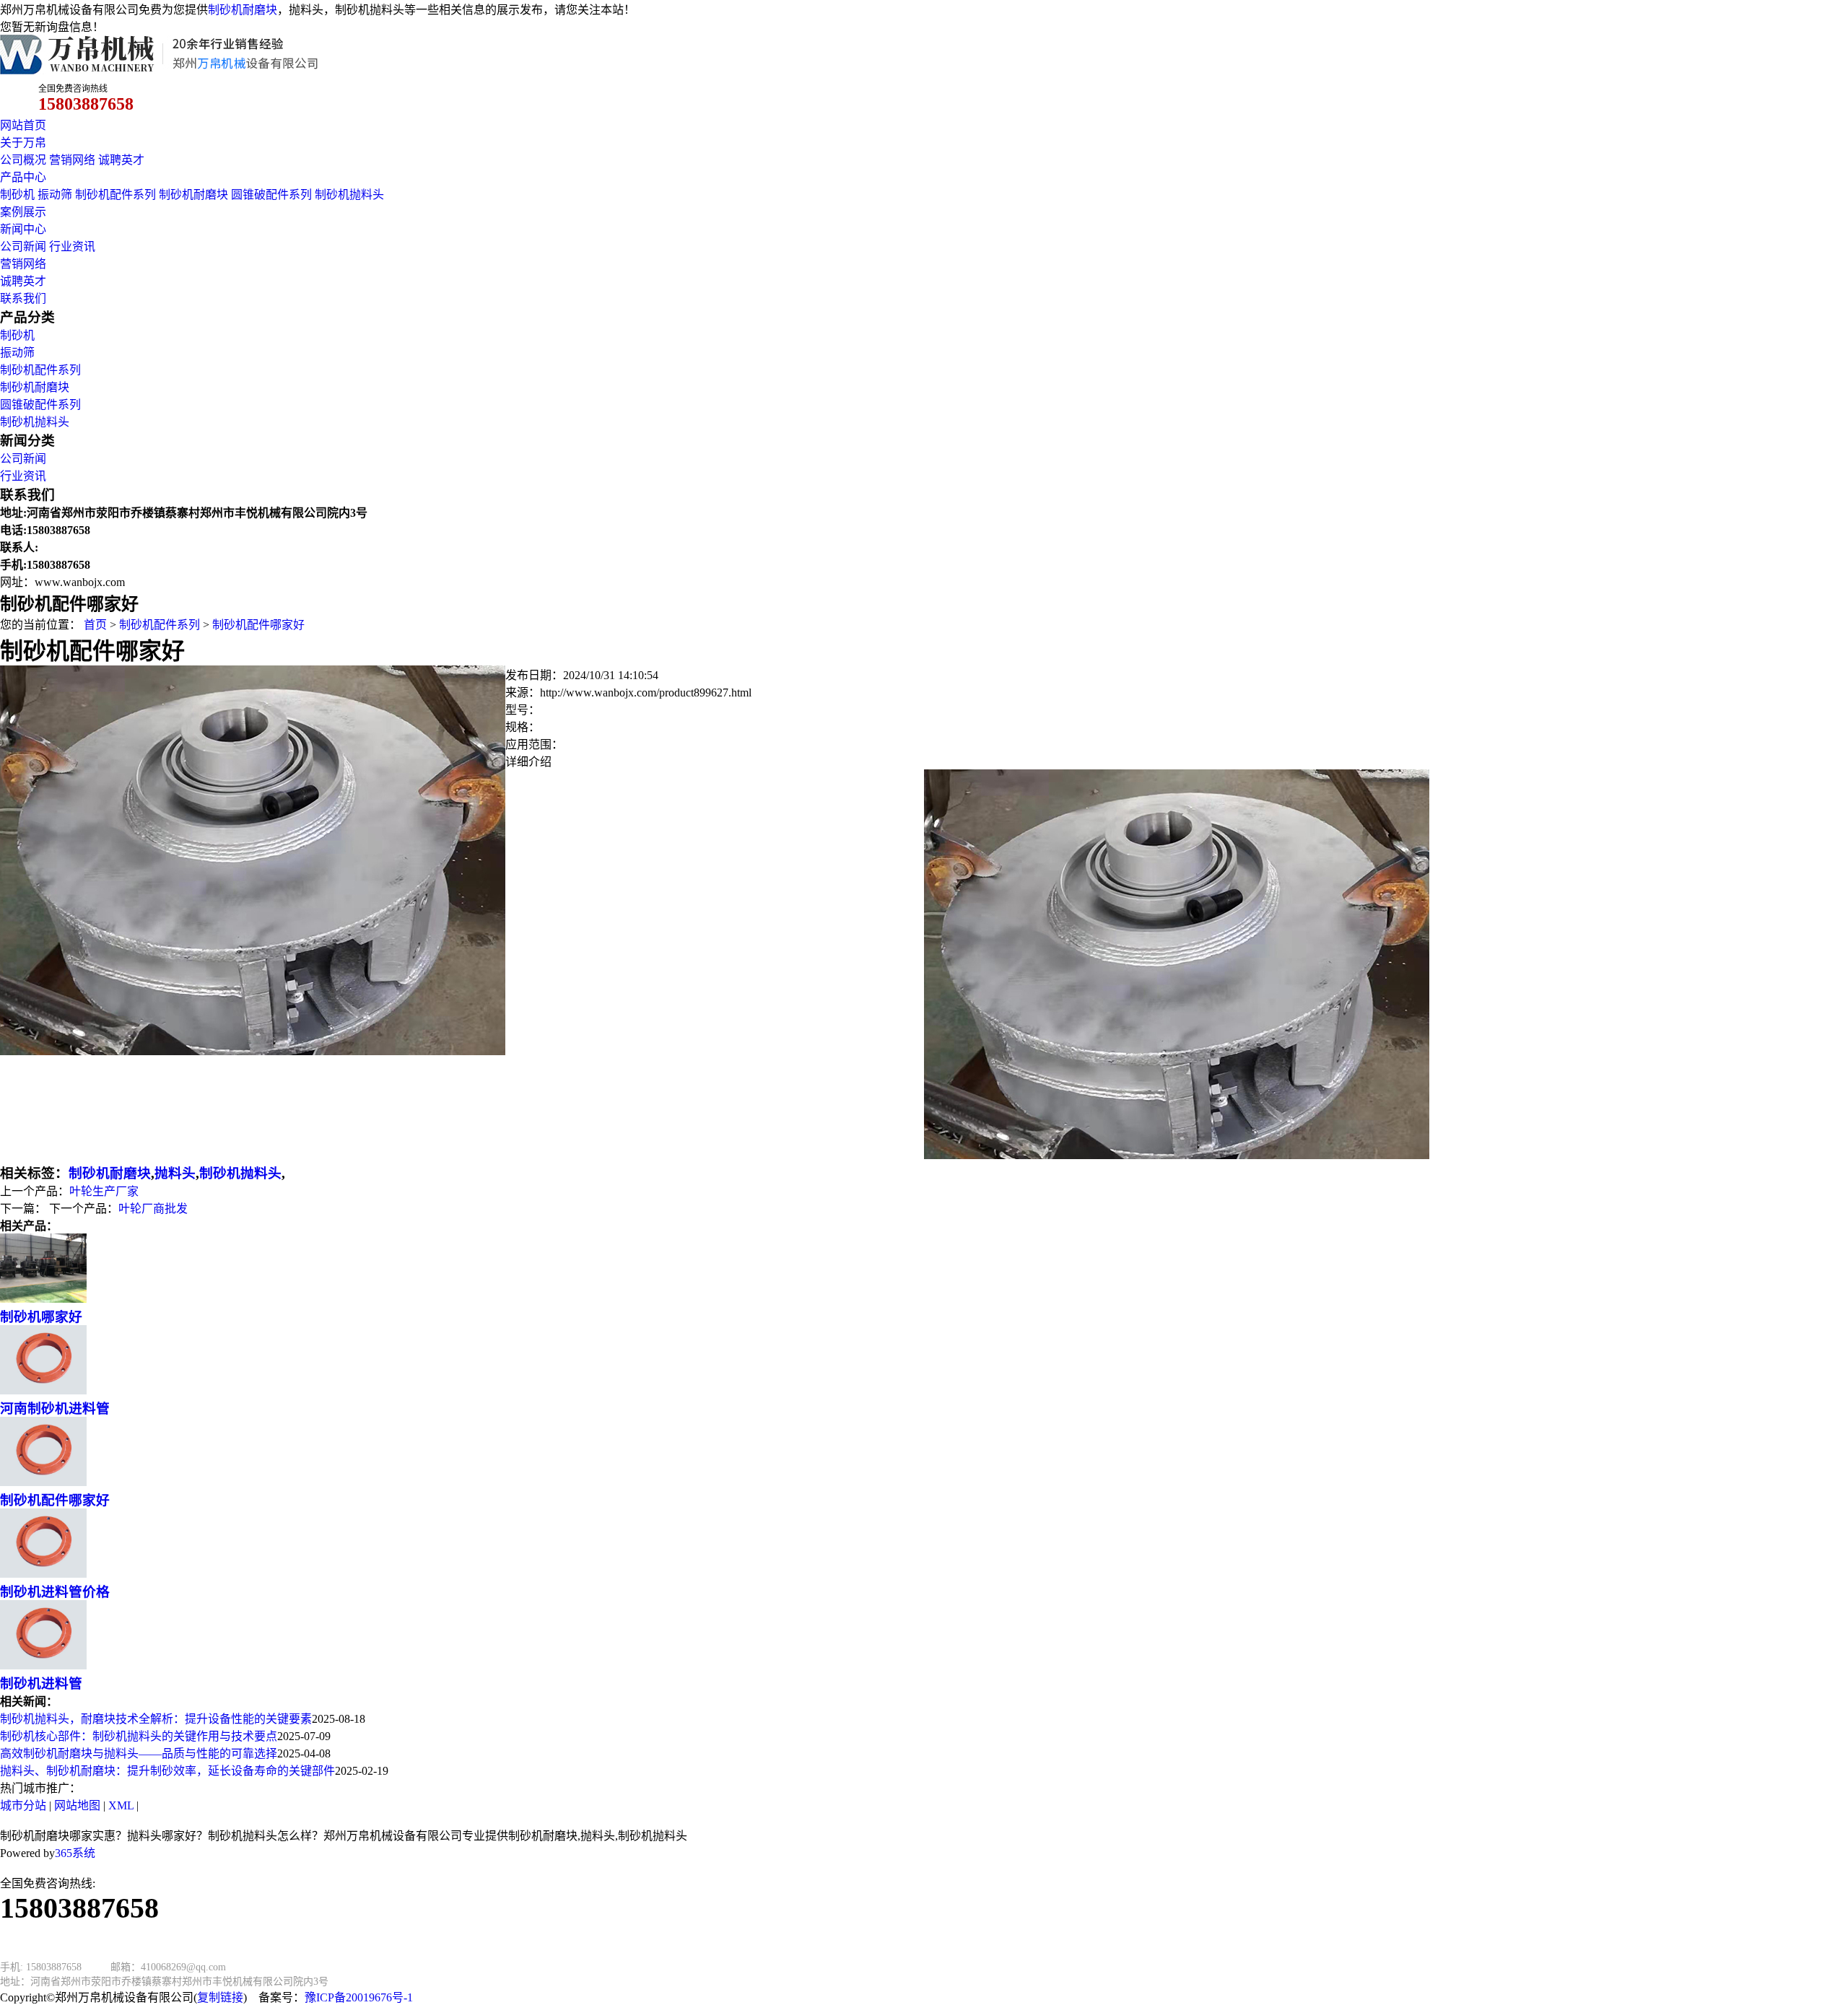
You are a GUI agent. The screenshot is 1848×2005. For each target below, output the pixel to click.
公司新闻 (23, 246)
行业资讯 (72, 246)
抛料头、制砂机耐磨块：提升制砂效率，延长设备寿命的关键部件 (167, 1771)
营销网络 (72, 160)
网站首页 (23, 125)
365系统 (75, 1853)
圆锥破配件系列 (271, 195)
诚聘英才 (121, 160)
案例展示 (23, 212)
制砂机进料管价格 (55, 1592)
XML (121, 1805)
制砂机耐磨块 (243, 10)
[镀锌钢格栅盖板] (253, 1051)
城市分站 (23, 1805)
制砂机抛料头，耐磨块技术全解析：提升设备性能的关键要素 (156, 1719)
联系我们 (23, 298)
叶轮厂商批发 (153, 1209)
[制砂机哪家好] (43, 1299)
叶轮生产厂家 (104, 1191)
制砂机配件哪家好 (258, 625)
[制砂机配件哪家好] (43, 1482)
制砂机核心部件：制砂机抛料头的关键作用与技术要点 (139, 1736)
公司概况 (23, 160)
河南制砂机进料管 (55, 1408)
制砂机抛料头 (349, 195)
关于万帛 (23, 143)
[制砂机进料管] (43, 1665)
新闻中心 (23, 229)
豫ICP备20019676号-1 (359, 1997)
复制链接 (220, 1997)
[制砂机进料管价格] (43, 1574)
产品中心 (23, 177)
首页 (95, 625)
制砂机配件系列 (115, 195)
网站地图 (77, 1805)
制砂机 (17, 195)
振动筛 (55, 195)
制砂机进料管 (41, 1683)
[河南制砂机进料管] (43, 1390)
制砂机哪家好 (41, 1317)
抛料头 (175, 1173)
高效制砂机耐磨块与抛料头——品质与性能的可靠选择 (139, 1753)
